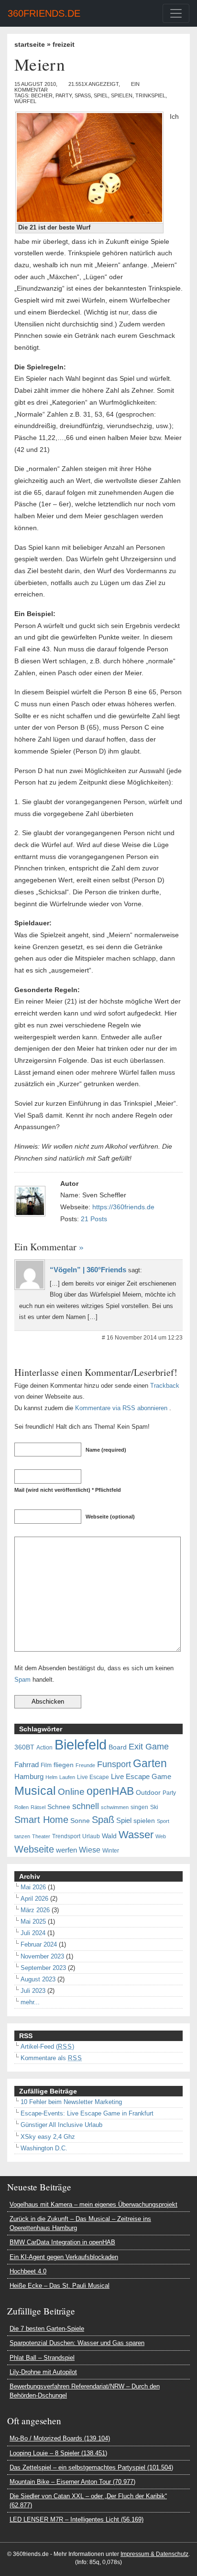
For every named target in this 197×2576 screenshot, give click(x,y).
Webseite (34, 1849)
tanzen (22, 1836)
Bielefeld (81, 1744)
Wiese (90, 1850)
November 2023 (42, 1956)
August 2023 (38, 1979)
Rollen (22, 1807)
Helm (51, 1777)
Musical (35, 1791)
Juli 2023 (33, 1991)
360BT (24, 1747)
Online (71, 1792)
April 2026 (34, 1899)
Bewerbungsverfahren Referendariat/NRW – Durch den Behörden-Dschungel (85, 2391)
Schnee (59, 1807)
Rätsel (38, 1807)
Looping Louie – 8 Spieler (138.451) (58, 2453)
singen (139, 1807)
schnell (86, 1806)
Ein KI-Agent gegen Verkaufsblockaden (64, 2257)
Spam (22, 1680)
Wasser (136, 1835)
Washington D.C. (44, 2148)
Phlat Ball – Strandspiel (42, 2358)
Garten (150, 1763)
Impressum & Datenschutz (154, 2554)
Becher (42, 95)
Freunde (85, 1765)
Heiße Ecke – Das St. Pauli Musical (60, 2286)
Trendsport (66, 1836)
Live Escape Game (141, 1777)
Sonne (80, 1821)
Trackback (165, 1386)
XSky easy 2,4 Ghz (48, 2137)
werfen (66, 1850)
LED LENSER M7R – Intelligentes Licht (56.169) (77, 2519)
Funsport (114, 1764)
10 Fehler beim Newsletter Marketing (71, 2102)
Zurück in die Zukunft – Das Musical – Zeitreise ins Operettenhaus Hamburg (80, 2223)
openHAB (110, 1791)
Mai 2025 (33, 1922)
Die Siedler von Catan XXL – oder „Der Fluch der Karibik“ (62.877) (88, 2501)
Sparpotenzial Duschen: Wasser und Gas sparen (77, 2343)
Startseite (30, 44)
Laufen (67, 1777)
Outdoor (148, 1793)
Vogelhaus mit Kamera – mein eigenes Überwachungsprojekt (93, 2204)
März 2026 (35, 1910)
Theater (41, 1836)
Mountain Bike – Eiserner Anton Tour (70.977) (72, 2482)
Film (46, 1765)
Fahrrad (27, 1765)
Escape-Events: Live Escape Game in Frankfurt (87, 2113)
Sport (163, 1821)
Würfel (25, 101)
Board (118, 1747)
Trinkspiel (150, 95)
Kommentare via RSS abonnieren (121, 1408)
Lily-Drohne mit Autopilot (43, 2372)
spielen (122, 95)
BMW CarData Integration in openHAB (62, 2242)
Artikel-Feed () (47, 2047)
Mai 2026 (33, 1887)
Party (64, 95)
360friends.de (44, 13)
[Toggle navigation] (176, 13)
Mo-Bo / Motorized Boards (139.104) (60, 2438)
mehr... (30, 2002)
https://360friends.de (123, 1207)
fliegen (64, 1765)
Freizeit (64, 44)
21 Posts (94, 1219)
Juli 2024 (33, 1933)
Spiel (101, 95)
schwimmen (115, 1807)
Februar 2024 (39, 1944)
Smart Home (41, 1820)
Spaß (83, 95)
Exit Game (149, 1747)
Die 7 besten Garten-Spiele (47, 2329)
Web (161, 1836)
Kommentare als (51, 2058)
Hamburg (29, 1777)
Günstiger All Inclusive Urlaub (61, 2125)
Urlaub (91, 1836)
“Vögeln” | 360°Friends (88, 1270)
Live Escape (93, 1777)
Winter (111, 1851)
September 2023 (43, 1968)
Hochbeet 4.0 (28, 2271)
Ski (154, 1807)
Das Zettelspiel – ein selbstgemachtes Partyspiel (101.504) (91, 2467)
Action (44, 1748)
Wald (109, 1836)
